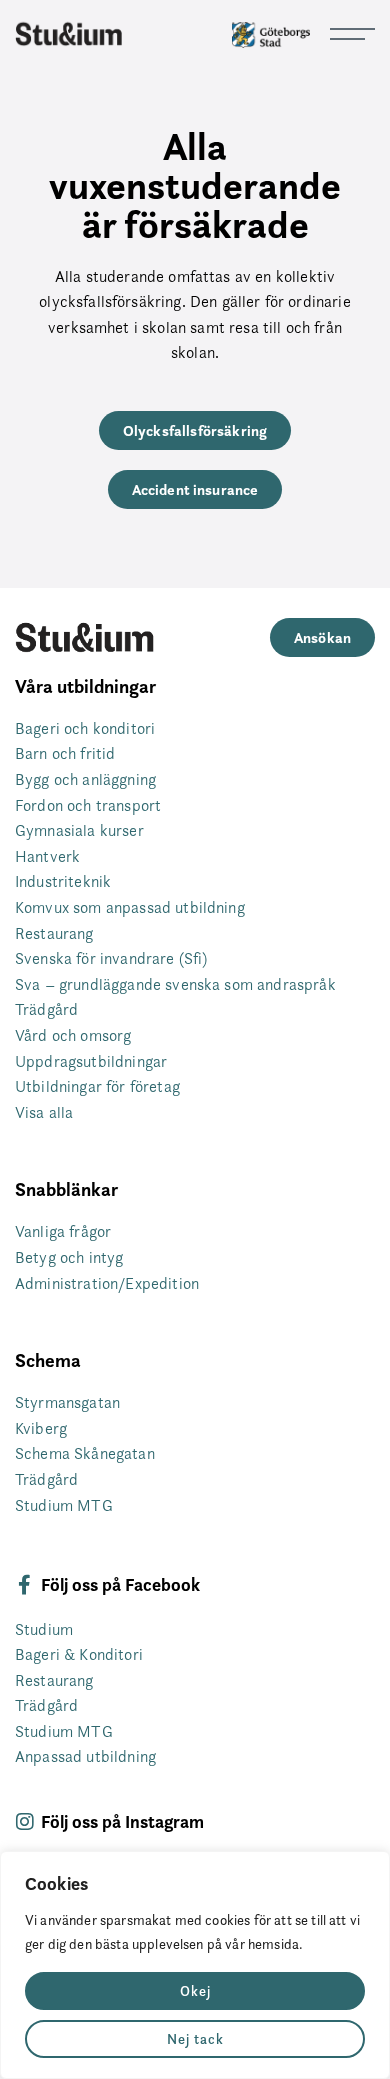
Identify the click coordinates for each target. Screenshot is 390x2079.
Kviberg (41, 1428)
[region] (195, 1965)
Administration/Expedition (107, 1283)
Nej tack (195, 2039)
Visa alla (44, 1112)
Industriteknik (63, 881)
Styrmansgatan (67, 1402)
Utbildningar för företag (97, 1086)
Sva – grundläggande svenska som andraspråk (175, 984)
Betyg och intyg (69, 1257)
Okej (195, 1991)
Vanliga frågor (63, 1231)
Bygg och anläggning (85, 779)
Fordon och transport (88, 805)
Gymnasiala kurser (79, 830)
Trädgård (46, 1009)
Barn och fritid (65, 753)
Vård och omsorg (73, 1035)
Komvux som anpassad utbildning (130, 907)
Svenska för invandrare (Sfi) (111, 958)
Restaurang (54, 933)
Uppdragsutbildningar (91, 1061)
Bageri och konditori (85, 728)
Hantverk (47, 856)
